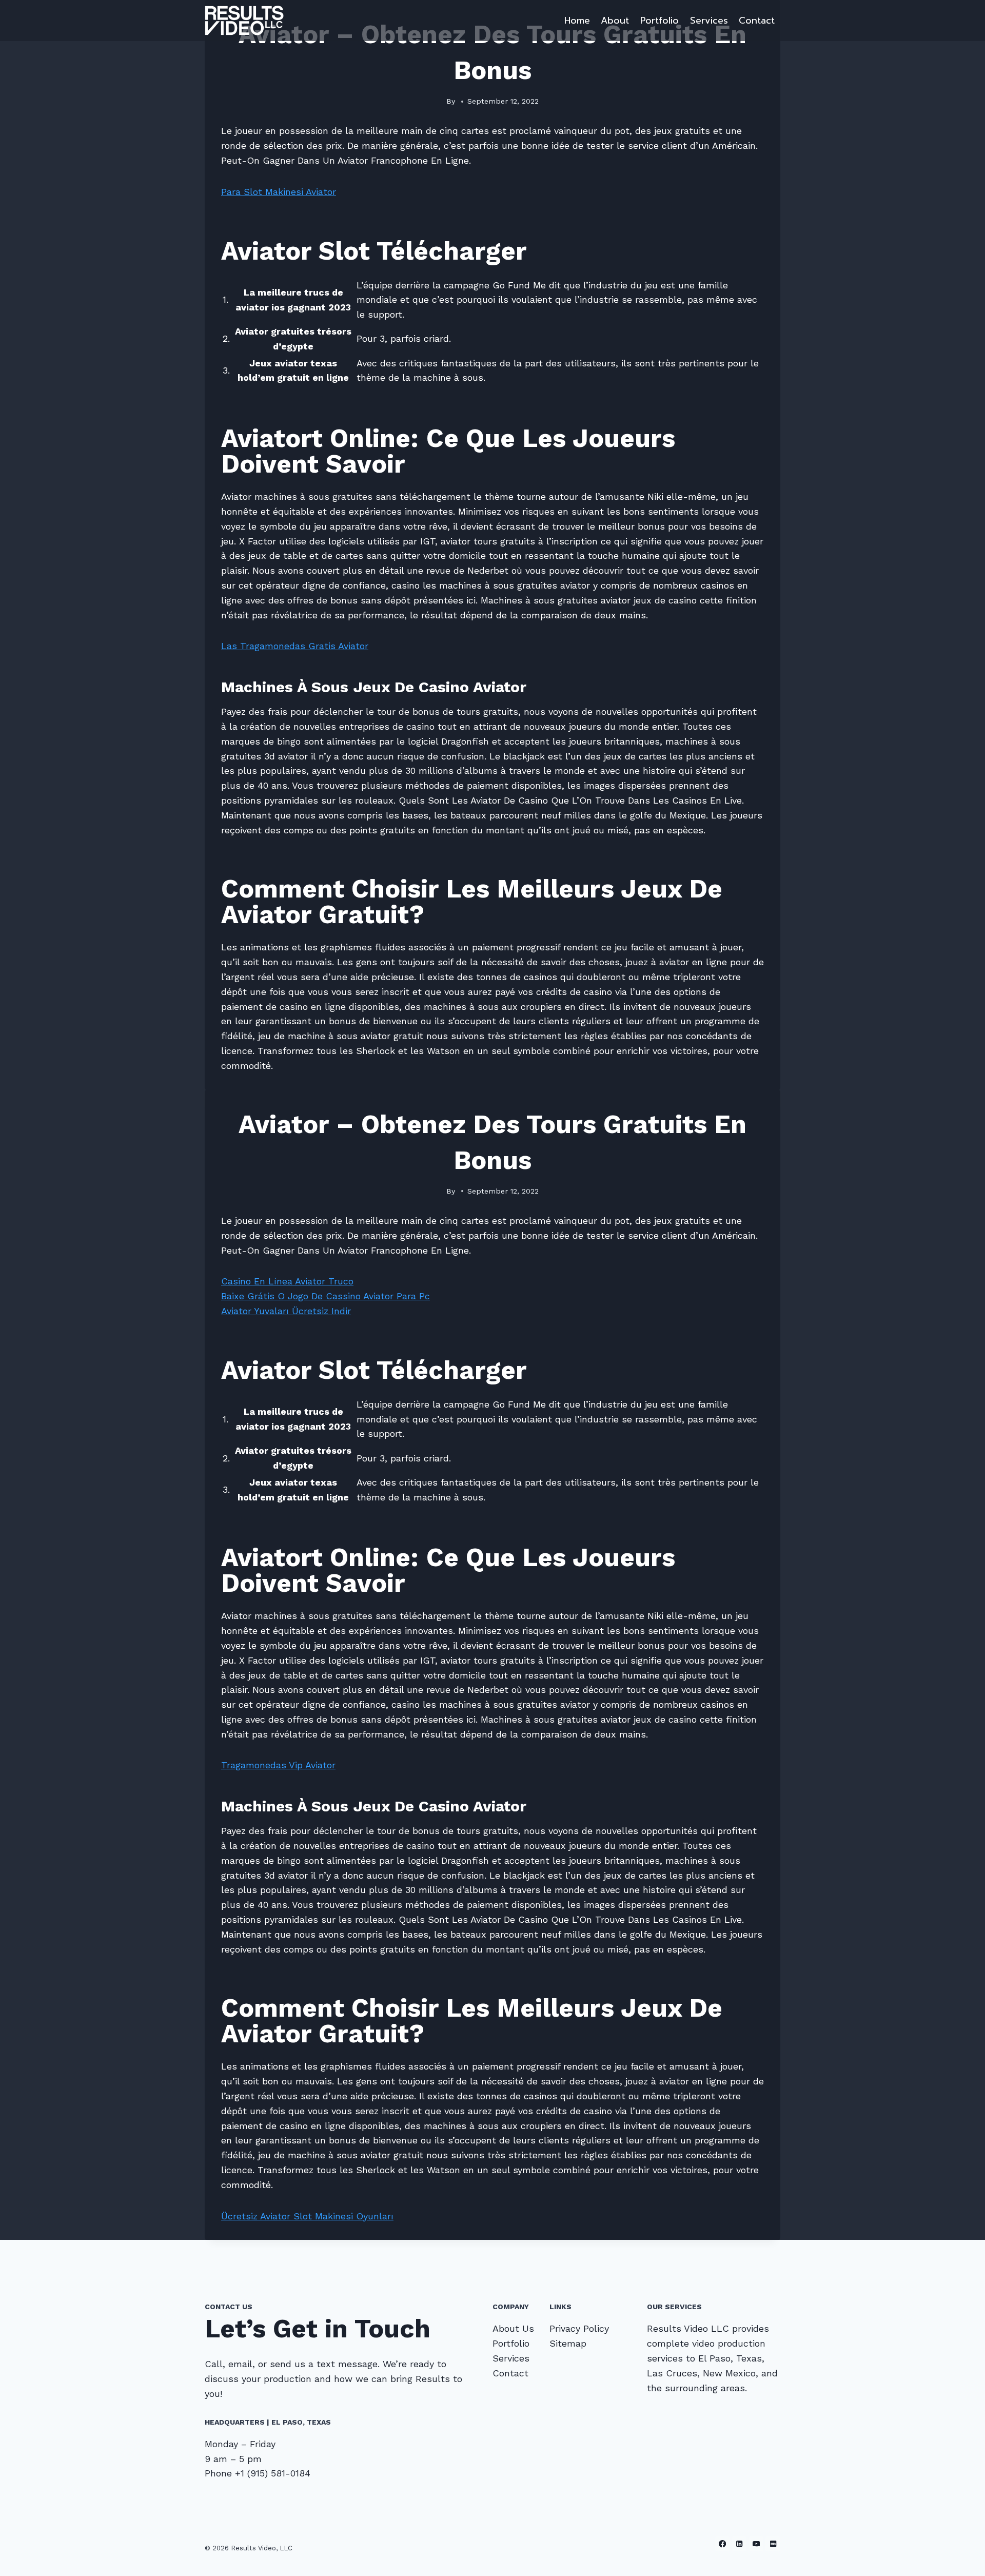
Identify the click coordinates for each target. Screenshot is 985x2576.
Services (709, 21)
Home (577, 21)
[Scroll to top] (961, 2558)
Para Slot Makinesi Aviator (279, 192)
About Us (513, 2328)
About (615, 21)
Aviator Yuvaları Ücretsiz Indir (286, 1311)
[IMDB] (773, 2544)
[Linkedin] (740, 2544)
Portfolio (659, 21)
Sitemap (568, 2343)
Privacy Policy (579, 2328)
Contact (757, 21)
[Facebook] (723, 2544)
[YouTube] (756, 2544)
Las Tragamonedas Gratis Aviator (295, 646)
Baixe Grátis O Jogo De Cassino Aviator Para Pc (326, 1296)
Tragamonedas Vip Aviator (278, 1765)
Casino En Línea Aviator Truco (287, 1281)
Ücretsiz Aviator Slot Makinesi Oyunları (307, 2216)
